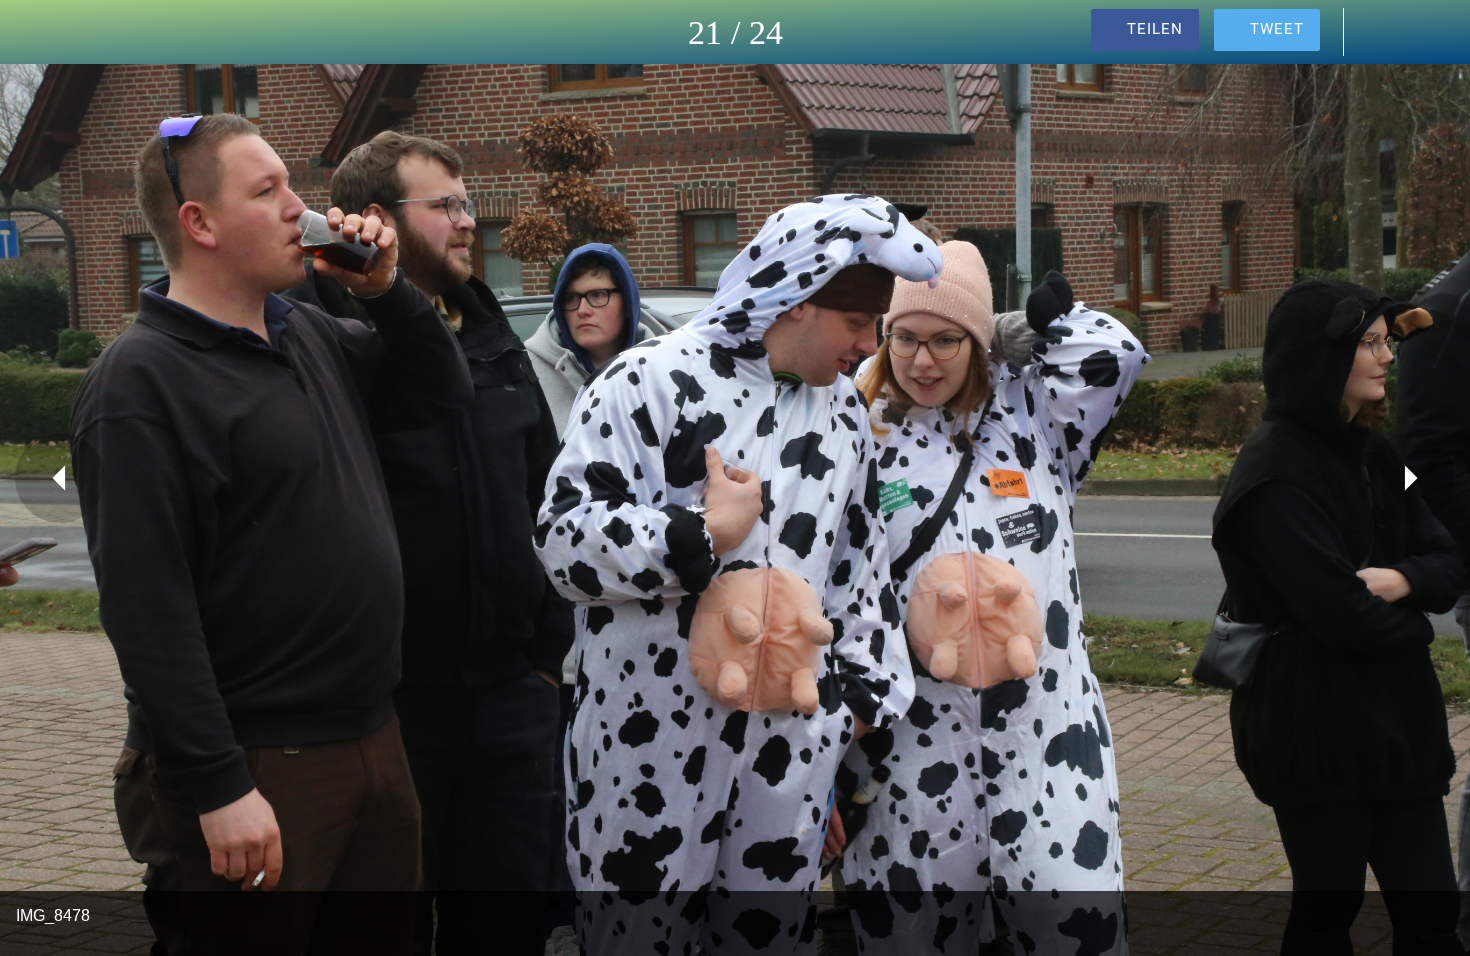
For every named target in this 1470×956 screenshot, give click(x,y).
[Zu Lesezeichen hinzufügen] (1430, 32)
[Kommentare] (1378, 32)
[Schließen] (40, 32)
